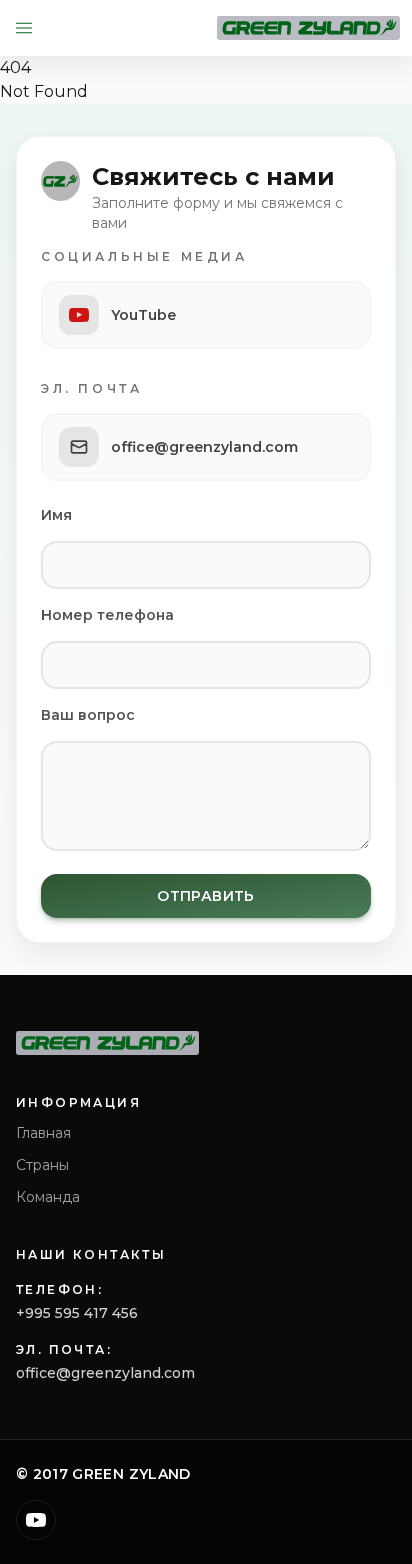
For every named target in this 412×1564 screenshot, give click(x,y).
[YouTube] (36, 1520)
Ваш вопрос (88, 715)
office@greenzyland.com (105, 1373)
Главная (43, 1133)
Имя (56, 515)
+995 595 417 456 (77, 1313)
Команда (48, 1197)
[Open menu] (24, 28)
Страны (42, 1165)
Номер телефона (107, 615)
